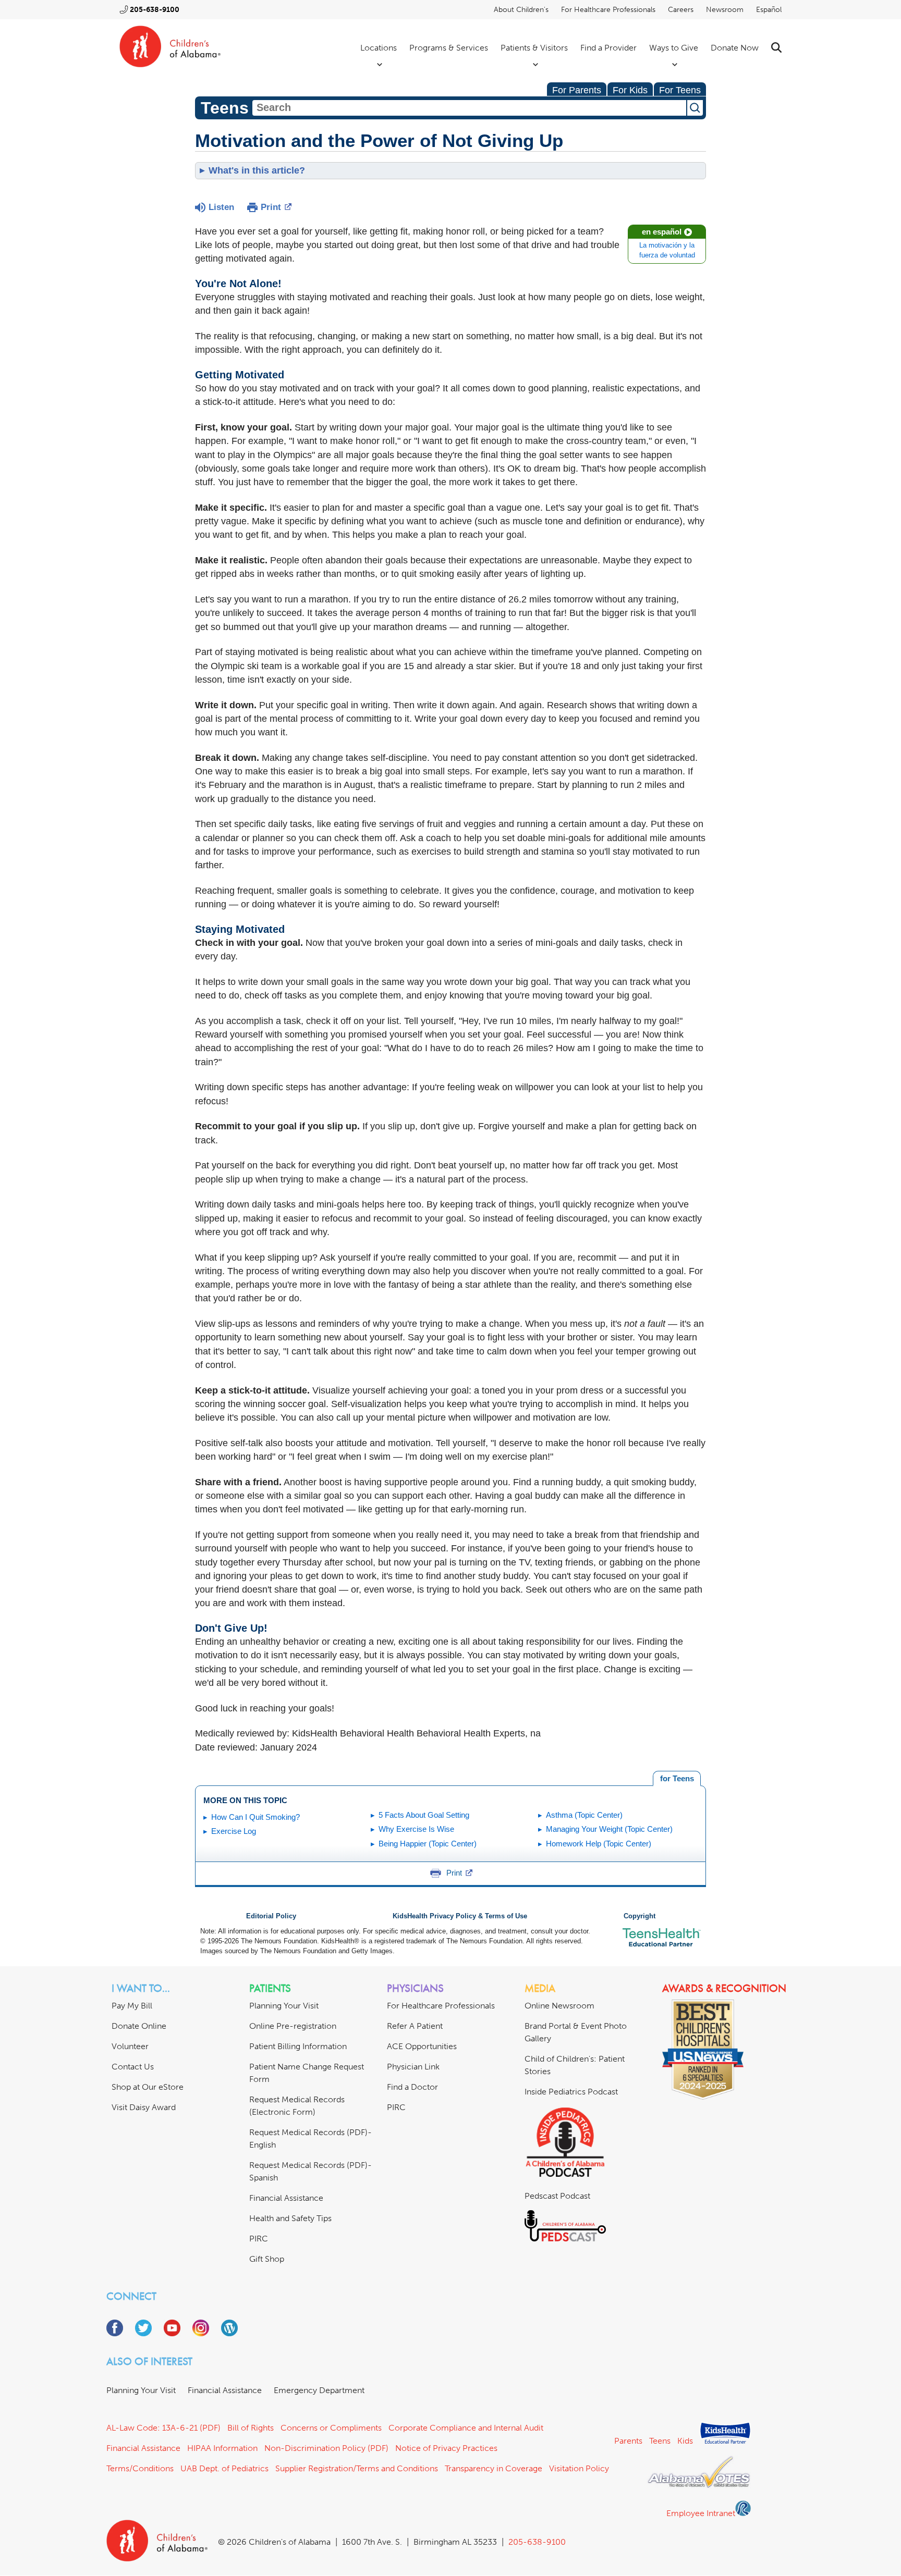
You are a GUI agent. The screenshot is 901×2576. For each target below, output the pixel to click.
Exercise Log (234, 1831)
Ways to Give (674, 48)
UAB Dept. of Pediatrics (224, 2468)
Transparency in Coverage (494, 2468)
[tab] (677, 1779)
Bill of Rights (251, 2428)
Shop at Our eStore (148, 2087)
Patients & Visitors (534, 48)
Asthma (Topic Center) (584, 1815)
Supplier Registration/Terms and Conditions (357, 2468)
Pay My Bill (132, 2006)
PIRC (259, 2239)
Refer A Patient (415, 2026)
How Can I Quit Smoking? (255, 1817)
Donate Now (735, 48)
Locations (379, 48)
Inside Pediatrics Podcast (571, 2092)
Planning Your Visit (284, 2006)
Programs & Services (449, 48)
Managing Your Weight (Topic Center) (609, 1829)
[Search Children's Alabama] (776, 48)
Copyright (640, 1916)
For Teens (680, 90)
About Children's (521, 10)
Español (769, 10)
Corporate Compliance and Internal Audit (466, 2428)
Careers (681, 10)
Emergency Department (319, 2390)
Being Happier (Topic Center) (428, 1844)
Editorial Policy (271, 1916)
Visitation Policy (579, 2468)
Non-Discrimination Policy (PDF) (326, 2448)
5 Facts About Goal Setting (424, 1815)
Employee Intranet (701, 2513)
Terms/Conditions (140, 2468)
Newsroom (725, 10)
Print (271, 207)
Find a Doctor (412, 2087)
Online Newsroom (559, 2006)
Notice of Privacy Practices (446, 2448)
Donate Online (139, 2026)
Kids (685, 2441)
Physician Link (413, 2067)
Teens (660, 2441)
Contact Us (133, 2067)
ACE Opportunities (422, 2046)
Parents (628, 2441)
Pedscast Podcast (557, 2196)
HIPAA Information (222, 2448)
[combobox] (469, 108)
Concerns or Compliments (331, 2428)
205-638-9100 (155, 10)
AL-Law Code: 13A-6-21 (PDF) (163, 2428)
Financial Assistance (286, 2198)
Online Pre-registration (293, 2026)
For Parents (577, 90)
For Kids (630, 90)
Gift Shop (267, 2259)
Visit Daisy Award (144, 2107)
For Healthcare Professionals (608, 10)
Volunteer (130, 2046)
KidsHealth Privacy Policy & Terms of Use (460, 1916)
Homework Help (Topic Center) (599, 1844)
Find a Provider (608, 48)
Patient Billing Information (298, 2046)
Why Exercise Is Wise (416, 1829)
